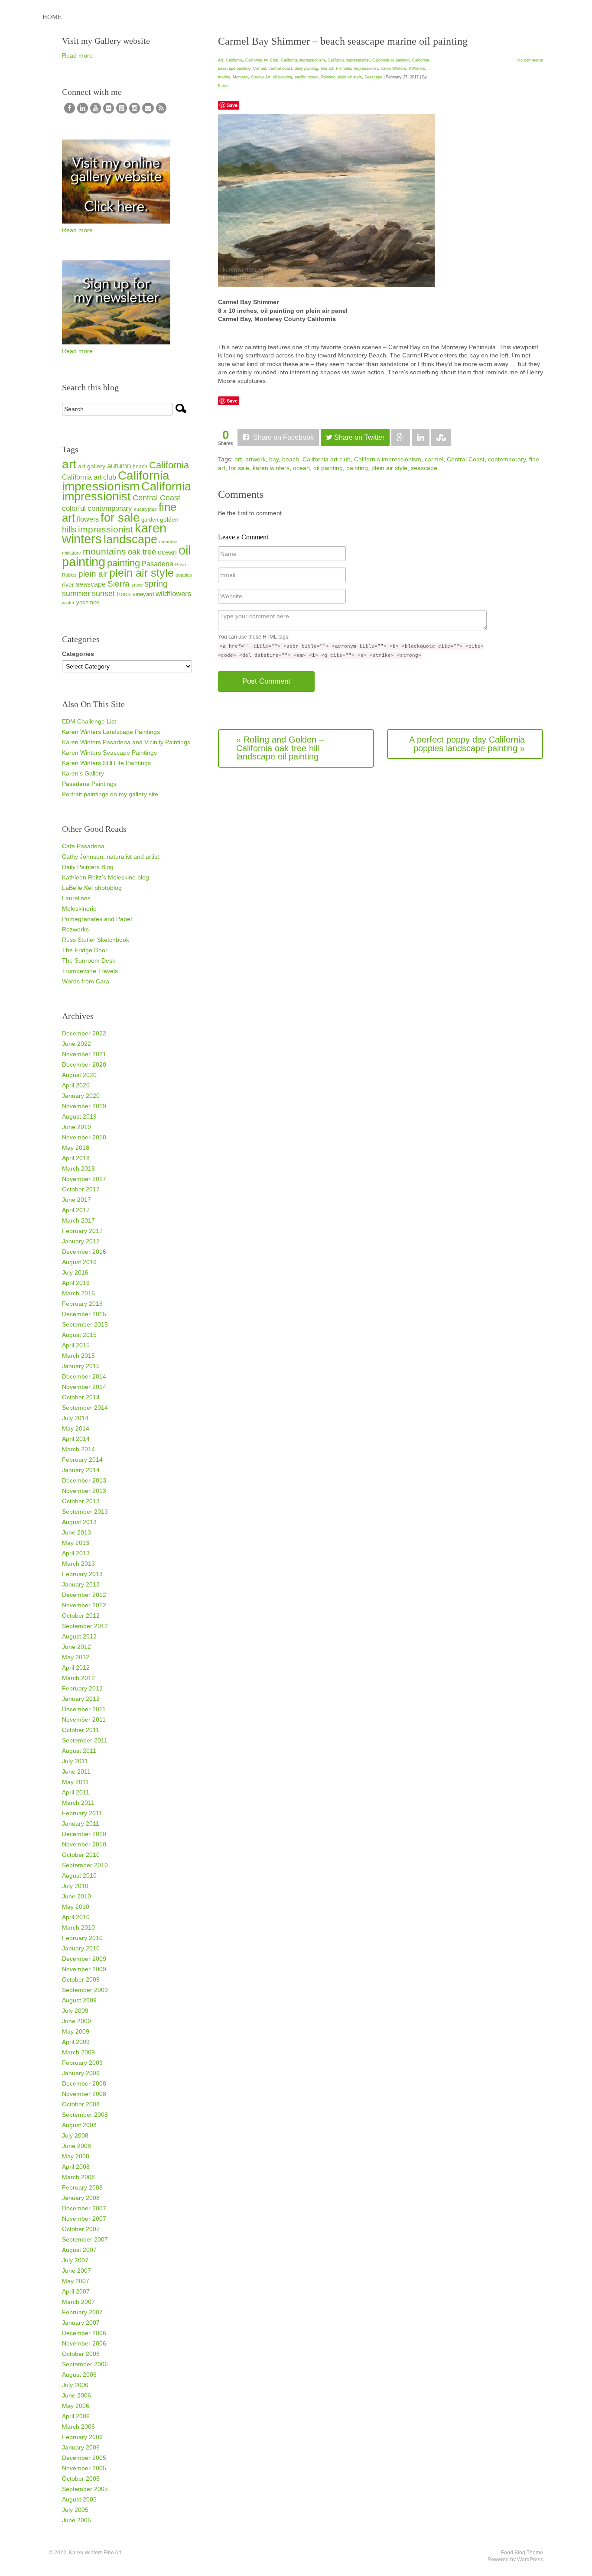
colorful (74, 508)
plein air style (350, 77)
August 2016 (79, 1262)
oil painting (283, 77)
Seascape (373, 77)
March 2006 (78, 2427)
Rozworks (75, 929)
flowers (88, 519)
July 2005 (75, 2510)
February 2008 (82, 2187)
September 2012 (85, 1626)
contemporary (507, 459)
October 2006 (81, 2354)
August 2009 (79, 2000)
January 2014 (81, 1470)
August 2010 (79, 1875)
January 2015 (81, 1366)
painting (357, 468)
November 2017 (84, 1179)
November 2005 (84, 2468)
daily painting (306, 68)
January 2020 (81, 1096)
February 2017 (82, 1231)
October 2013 (81, 1501)
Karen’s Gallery (83, 773)
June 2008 (76, 2146)
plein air (93, 574)
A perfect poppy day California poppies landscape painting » (467, 744)
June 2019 (76, 1127)
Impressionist (366, 68)
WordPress (530, 2560)
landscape (130, 539)
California (234, 60)
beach (291, 459)
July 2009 (75, 2011)
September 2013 (85, 1512)
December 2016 (84, 1252)
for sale (239, 468)
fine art (327, 68)
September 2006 (85, 2364)
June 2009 (76, 2021)
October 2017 (81, 1189)
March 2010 (78, 1927)
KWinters (417, 68)
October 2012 (81, 1616)
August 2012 (79, 1636)
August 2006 (79, 2375)
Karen (223, 86)
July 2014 (75, 1418)
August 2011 (79, 1751)
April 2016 (76, 1283)
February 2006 (82, 2437)
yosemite (88, 602)
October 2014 (81, 1397)
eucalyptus (145, 509)
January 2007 (81, 2323)
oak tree (142, 552)
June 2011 (76, 1771)
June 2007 (76, 2271)
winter (68, 603)
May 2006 (76, 2406)
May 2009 (76, 2031)
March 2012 (78, 1678)
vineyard (143, 594)
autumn (119, 466)
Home (52, 17)
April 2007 (76, 2291)
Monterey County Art (252, 77)
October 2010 (81, 1855)
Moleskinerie (79, 908)
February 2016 (82, 1304)
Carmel (260, 68)
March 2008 (78, 2177)
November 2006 (84, 2343)
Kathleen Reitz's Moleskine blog (106, 877)
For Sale (343, 68)
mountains (104, 551)
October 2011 (81, 1730)
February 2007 (82, 2312)
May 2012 (76, 1657)
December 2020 (84, 1064)
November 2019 (84, 1106)
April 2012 (76, 1668)
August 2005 (79, 2499)
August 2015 (79, 1335)
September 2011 (85, 1740)
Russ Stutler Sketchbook (96, 940)
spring (156, 584)
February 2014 (82, 1460)
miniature (72, 553)
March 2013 (78, 1564)
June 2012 (76, 1647)
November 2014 (84, 1387)
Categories (78, 654)
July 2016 (75, 1272)
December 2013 (84, 1480)
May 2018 (76, 1148)
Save (232, 105)
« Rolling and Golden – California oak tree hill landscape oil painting (280, 748)
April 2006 (76, 2416)
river (68, 584)
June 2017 (76, 1200)
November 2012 (84, 1605)
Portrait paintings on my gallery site (110, 794)
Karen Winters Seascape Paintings (109, 753)
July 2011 (75, 1761)
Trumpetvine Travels (90, 971)
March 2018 (78, 1168)
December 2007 (84, 2208)
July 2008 (75, 2135)
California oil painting (391, 60)
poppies (184, 575)
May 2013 (76, 1543)
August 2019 (79, 1116)
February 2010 (82, 1938)
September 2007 (85, 2239)
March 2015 (78, 1356)
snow (137, 585)
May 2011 (75, 1782)
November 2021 (84, 1054)
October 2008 (81, 2104)
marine (224, 77)
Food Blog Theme (522, 2553)
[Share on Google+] (401, 438)
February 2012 (82, 1688)
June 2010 (76, 1896)
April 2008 (76, 2167)
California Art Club (262, 60)
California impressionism (303, 60)
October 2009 (81, 1979)
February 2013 (82, 1574)
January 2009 (81, 2073)
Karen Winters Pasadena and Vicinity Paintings (126, 742)
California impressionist (349, 60)
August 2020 (79, 1075)
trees (124, 594)
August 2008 (79, 2125)
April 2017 (76, 1210)
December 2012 (84, 1595)
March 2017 (78, 1220)
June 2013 (76, 1532)
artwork (255, 459)
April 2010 (76, 1917)
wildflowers (174, 594)
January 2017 (81, 1241)
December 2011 (84, 1709)
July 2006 (75, 2385)
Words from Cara (86, 981)
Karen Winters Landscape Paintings (111, 732)
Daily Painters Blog (88, 867)
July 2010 (75, 1886)
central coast (280, 68)
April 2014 (76, 1439)
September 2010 (85, 1865)
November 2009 (84, 1969)
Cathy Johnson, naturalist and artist (111, 857)
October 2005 (81, 2479)
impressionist (106, 529)
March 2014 (78, 1449)
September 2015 (85, 1324)
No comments (530, 60)
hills (69, 529)
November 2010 (84, 1844)
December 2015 (84, 1314)
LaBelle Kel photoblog (92, 888)
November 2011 (84, 1719)
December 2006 (84, 2333)
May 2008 (76, 2156)
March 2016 (78, 1293)
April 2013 (76, 1553)
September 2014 (85, 1408)
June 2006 (76, 2395)
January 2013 (81, 1584)
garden (150, 520)
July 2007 (75, 2260)
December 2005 (84, 2458)
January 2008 (81, 2198)
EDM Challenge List (89, 721)
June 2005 (76, 2520)
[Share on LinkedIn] (421, 438)
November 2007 (84, 2219)
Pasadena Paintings (89, 784)
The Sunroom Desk (89, 960)
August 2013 (79, 1522)
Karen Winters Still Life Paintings (106, 763)
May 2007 (76, 2281)
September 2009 (85, 1990)
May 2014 (76, 1428)
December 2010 (84, 1834)
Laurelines (76, 898)
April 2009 (76, 2042)
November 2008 (84, 2094)
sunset (103, 594)
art (238, 459)
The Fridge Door (85, 950)
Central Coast (466, 459)
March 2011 (78, 1803)
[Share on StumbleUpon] (441, 438)
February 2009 (82, 2063)
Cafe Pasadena (83, 846)
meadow (168, 542)
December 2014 (84, 1376)
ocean (301, 468)
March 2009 (78, 2052)
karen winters (271, 468)
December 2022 (84, 1033)
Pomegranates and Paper (97, 919)
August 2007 (79, 2250)
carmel (434, 459)
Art (221, 60)
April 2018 (76, 1158)
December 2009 (84, 1959)
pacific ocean (307, 77)
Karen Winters (393, 68)
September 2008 (85, 2115)
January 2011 (81, 1823)
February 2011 (82, 1813)
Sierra (119, 584)
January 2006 (81, 2447)
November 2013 (84, 1491)
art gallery (92, 466)
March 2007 (78, 2302)
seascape (424, 468)
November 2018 (84, 1137)
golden (169, 519)
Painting (328, 77)
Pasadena (158, 564)
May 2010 (76, 1907)
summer (76, 594)
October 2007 (81, 2229)
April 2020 (76, 1085)
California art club (327, 459)
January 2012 (81, 1699)
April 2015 (76, 1345)
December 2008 (84, 2083)
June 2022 (76, 1044)
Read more (77, 55)
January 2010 (81, 1948)
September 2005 (85, 2489)
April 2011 (76, 1792)
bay (274, 459)
